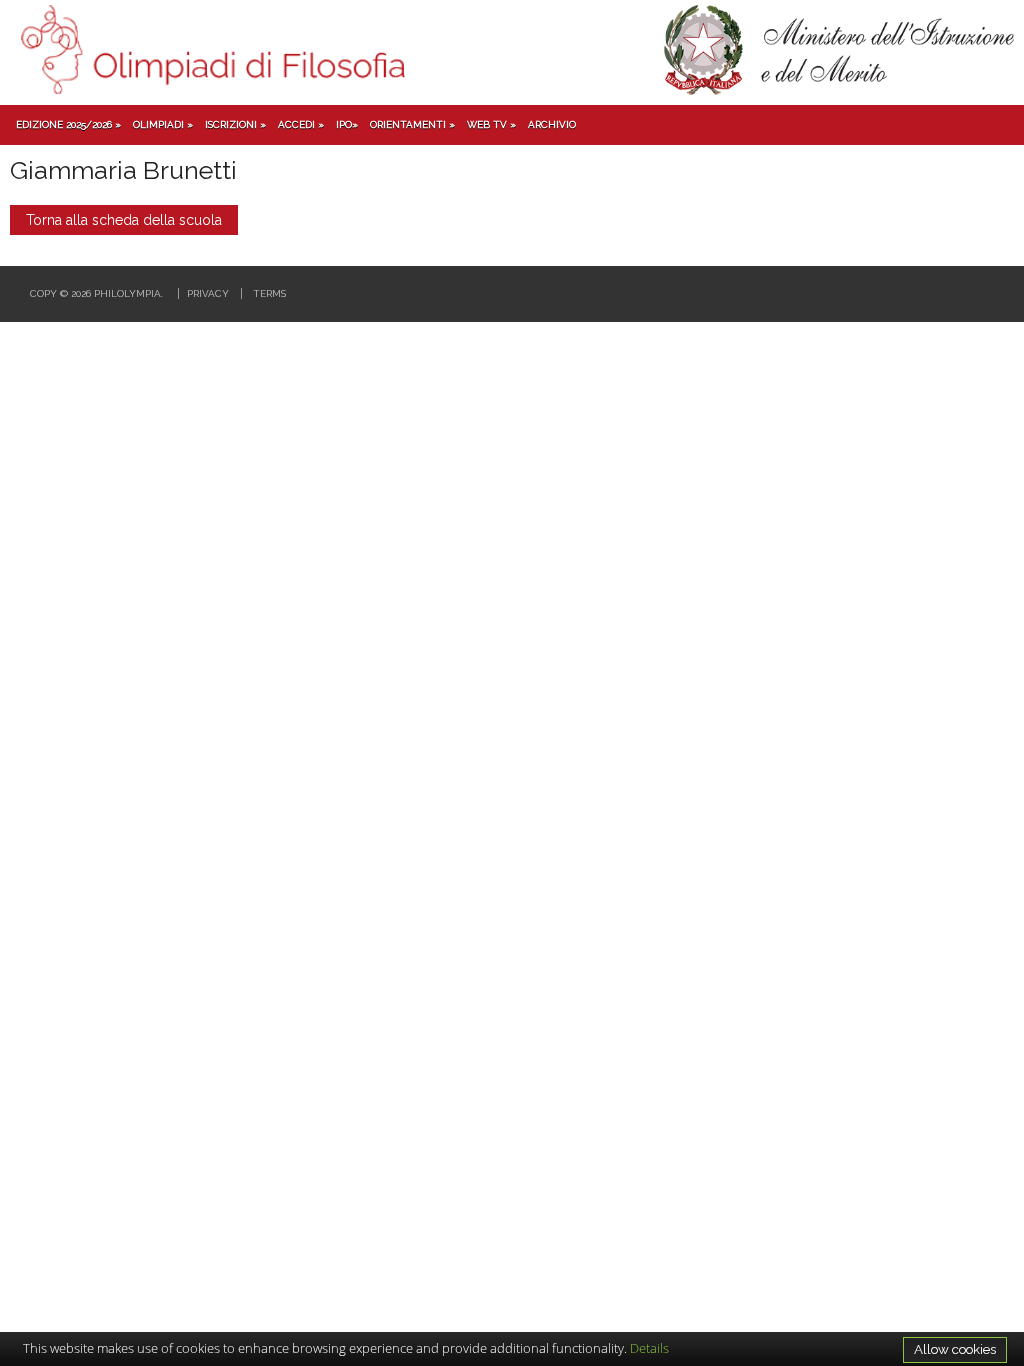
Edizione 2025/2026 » (68, 124)
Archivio (552, 124)
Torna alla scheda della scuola (124, 220)
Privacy (208, 293)
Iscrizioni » (235, 124)
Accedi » (301, 124)
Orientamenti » (412, 124)
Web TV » (491, 124)
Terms (269, 293)
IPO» (347, 124)
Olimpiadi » (163, 124)
